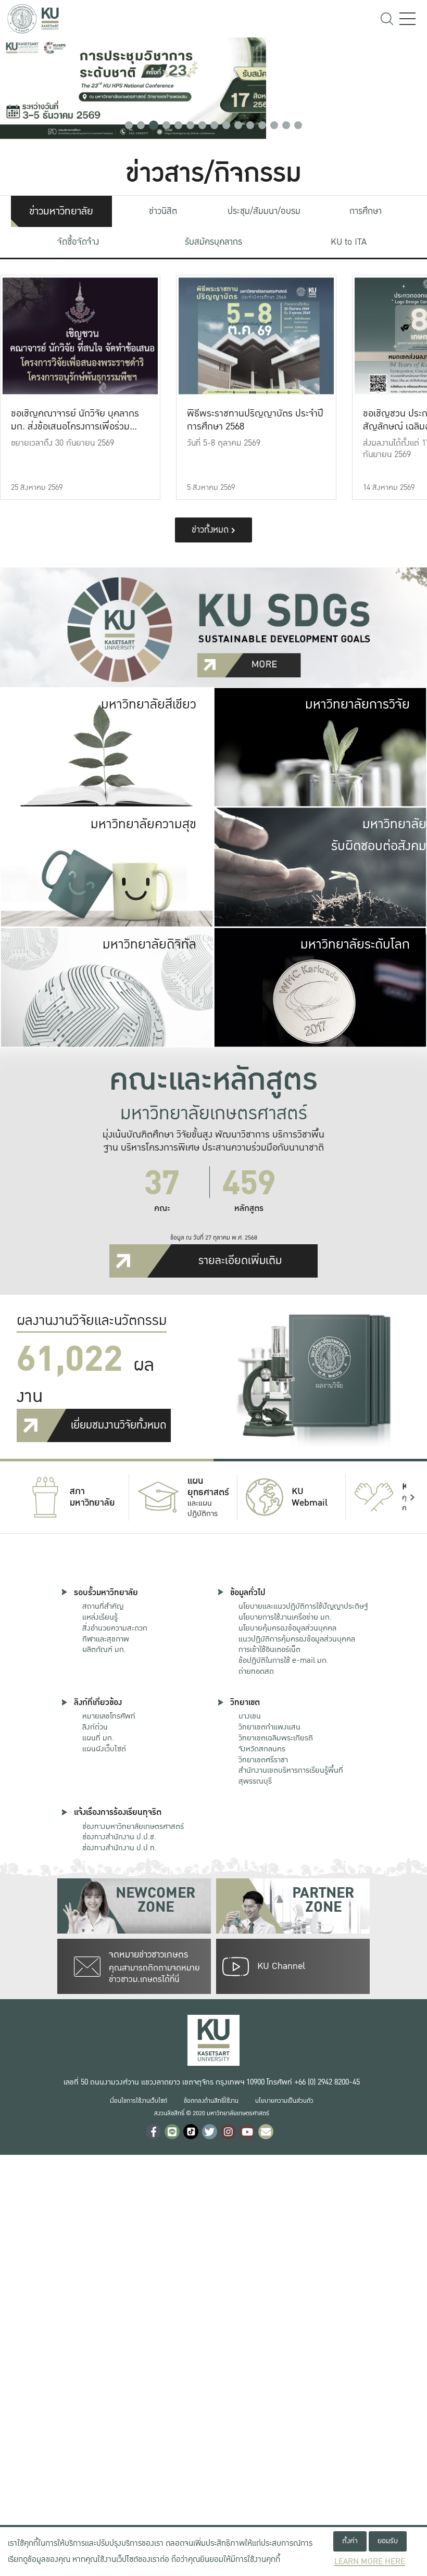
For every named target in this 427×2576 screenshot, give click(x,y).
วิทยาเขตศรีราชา (263, 1760)
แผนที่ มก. (98, 1738)
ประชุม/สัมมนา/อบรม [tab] (264, 211)
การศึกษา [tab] (366, 211)
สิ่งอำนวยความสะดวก (115, 1628)
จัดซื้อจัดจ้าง (78, 242)
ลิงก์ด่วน (95, 1727)
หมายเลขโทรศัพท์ (109, 1716)
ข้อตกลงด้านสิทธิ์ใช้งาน (211, 2101)
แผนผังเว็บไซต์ (104, 1749)
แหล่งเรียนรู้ (100, 1617)
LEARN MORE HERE (370, 2562)
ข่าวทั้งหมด (211, 530)
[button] (129, 125)
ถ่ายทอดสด (256, 1671)
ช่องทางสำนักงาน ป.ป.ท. (120, 1848)
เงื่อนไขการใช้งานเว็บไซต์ (139, 2101)
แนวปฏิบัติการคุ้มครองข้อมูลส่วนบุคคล (297, 1639)
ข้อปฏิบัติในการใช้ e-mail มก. (284, 1660)
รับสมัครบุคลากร (213, 242)
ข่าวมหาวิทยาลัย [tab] (61, 211)
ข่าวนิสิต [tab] (163, 211)
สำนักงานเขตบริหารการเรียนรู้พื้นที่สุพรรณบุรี (291, 1776)
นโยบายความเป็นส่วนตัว (284, 2101)
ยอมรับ (388, 2541)
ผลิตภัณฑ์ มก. (104, 1649)
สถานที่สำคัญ (103, 1606)
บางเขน (250, 1716)
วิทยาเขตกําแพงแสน (269, 1727)
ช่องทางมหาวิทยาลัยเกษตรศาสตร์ (133, 1826)
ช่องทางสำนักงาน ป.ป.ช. (119, 1837)
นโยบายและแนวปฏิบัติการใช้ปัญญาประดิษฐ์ (303, 1606)
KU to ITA (349, 242)
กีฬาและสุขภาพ (106, 1639)
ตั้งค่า (350, 2541)
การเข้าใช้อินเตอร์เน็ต (269, 1649)
